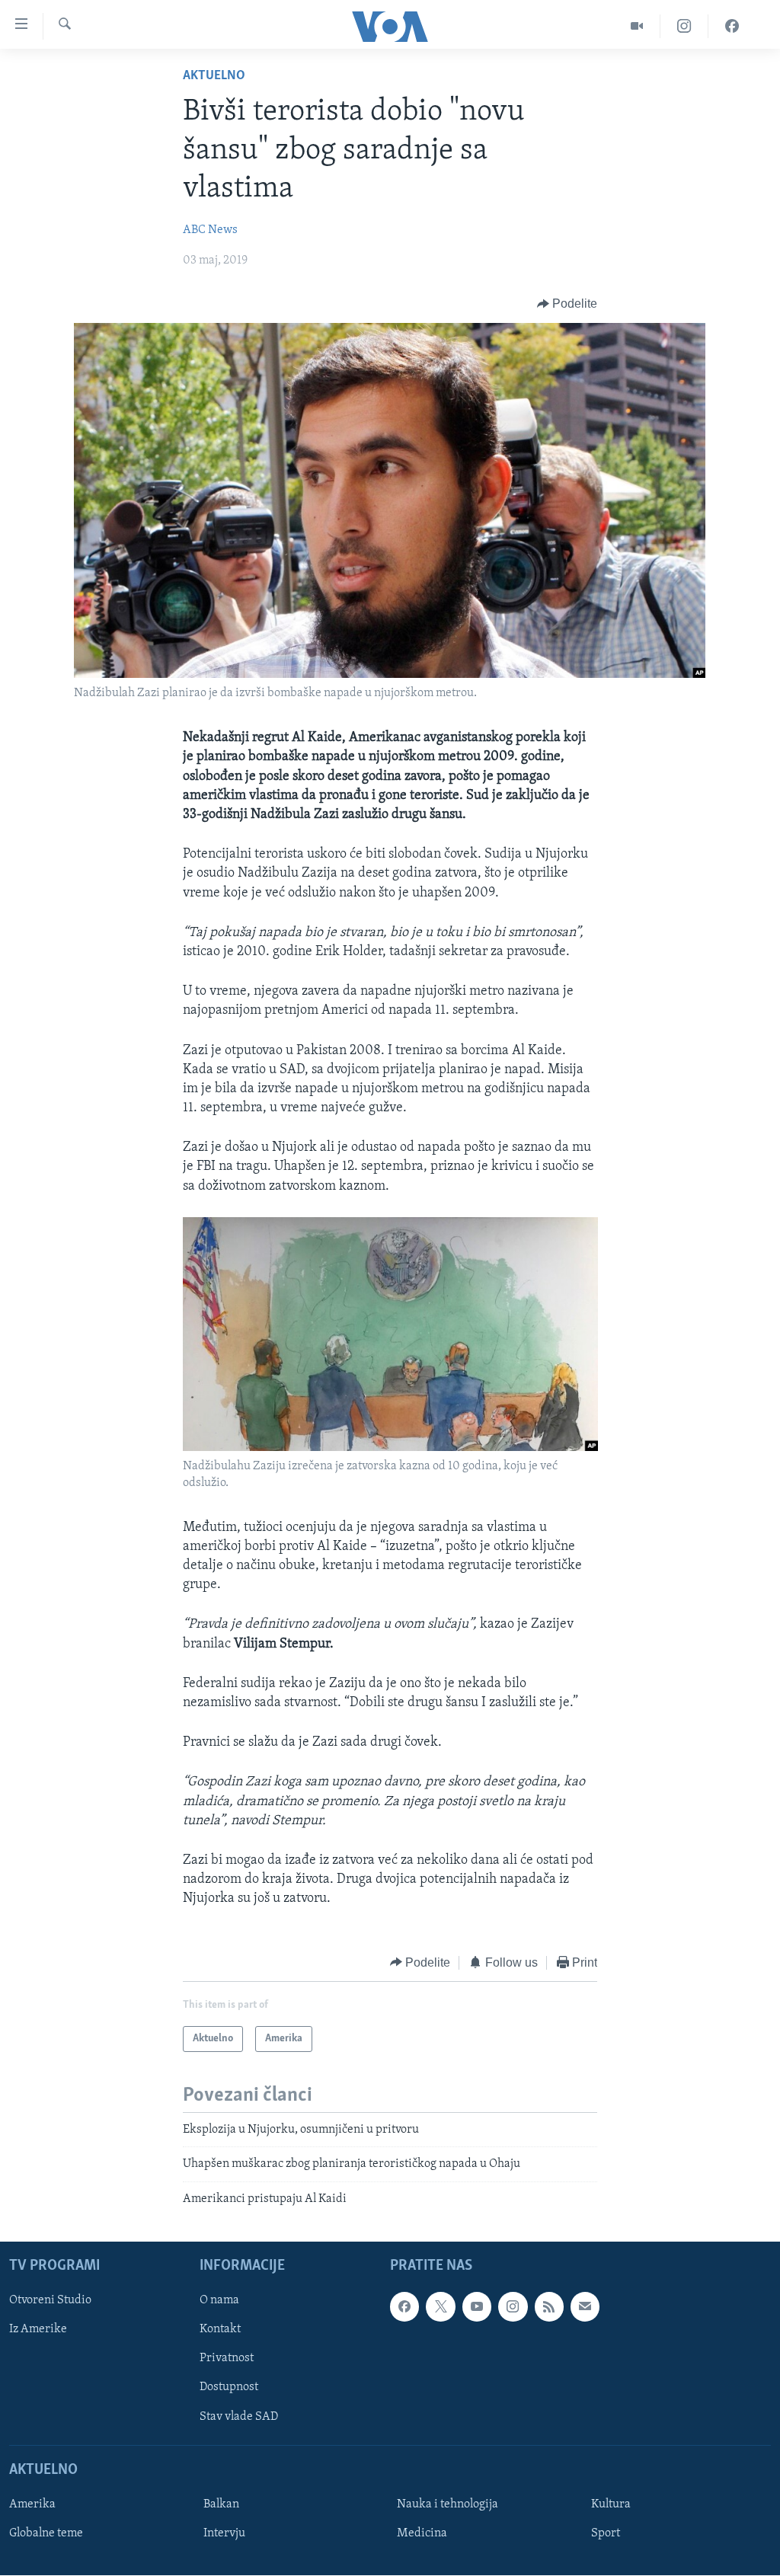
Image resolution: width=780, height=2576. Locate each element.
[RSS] (549, 2306)
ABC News (210, 230)
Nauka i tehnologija (448, 2504)
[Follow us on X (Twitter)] (440, 2306)
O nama (219, 2300)
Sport (606, 2533)
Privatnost (227, 2359)
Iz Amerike (38, 2330)
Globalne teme (46, 2533)
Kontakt (220, 2330)
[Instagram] (684, 26)
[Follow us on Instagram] (513, 2306)
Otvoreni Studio (50, 2300)
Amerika (32, 2504)
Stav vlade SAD (239, 2417)
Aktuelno (214, 76)
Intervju (224, 2533)
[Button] (567, 304)
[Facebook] (732, 26)
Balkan (221, 2504)
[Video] (637, 26)
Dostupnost (229, 2388)
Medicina (422, 2533)
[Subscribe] (585, 2306)
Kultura (611, 2504)
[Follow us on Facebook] (404, 2306)
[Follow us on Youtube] (477, 2306)
